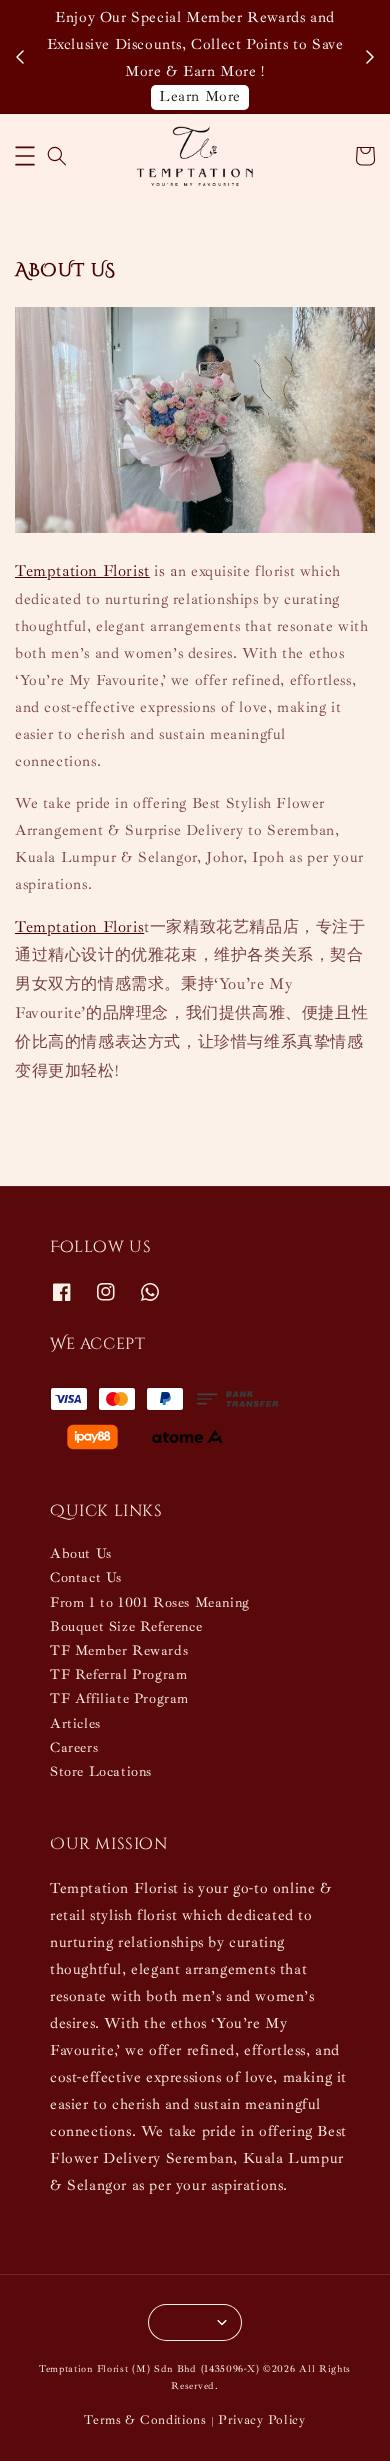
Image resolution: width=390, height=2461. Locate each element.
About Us (81, 1553)
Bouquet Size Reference (126, 1626)
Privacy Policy (262, 2420)
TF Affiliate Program (119, 1698)
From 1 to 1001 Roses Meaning (150, 1602)
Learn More (200, 96)
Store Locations (101, 1771)
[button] (25, 156)
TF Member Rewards (119, 1650)
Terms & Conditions (145, 2420)
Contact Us (86, 1577)
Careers (74, 1747)
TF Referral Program (118, 1674)
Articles (75, 1723)
